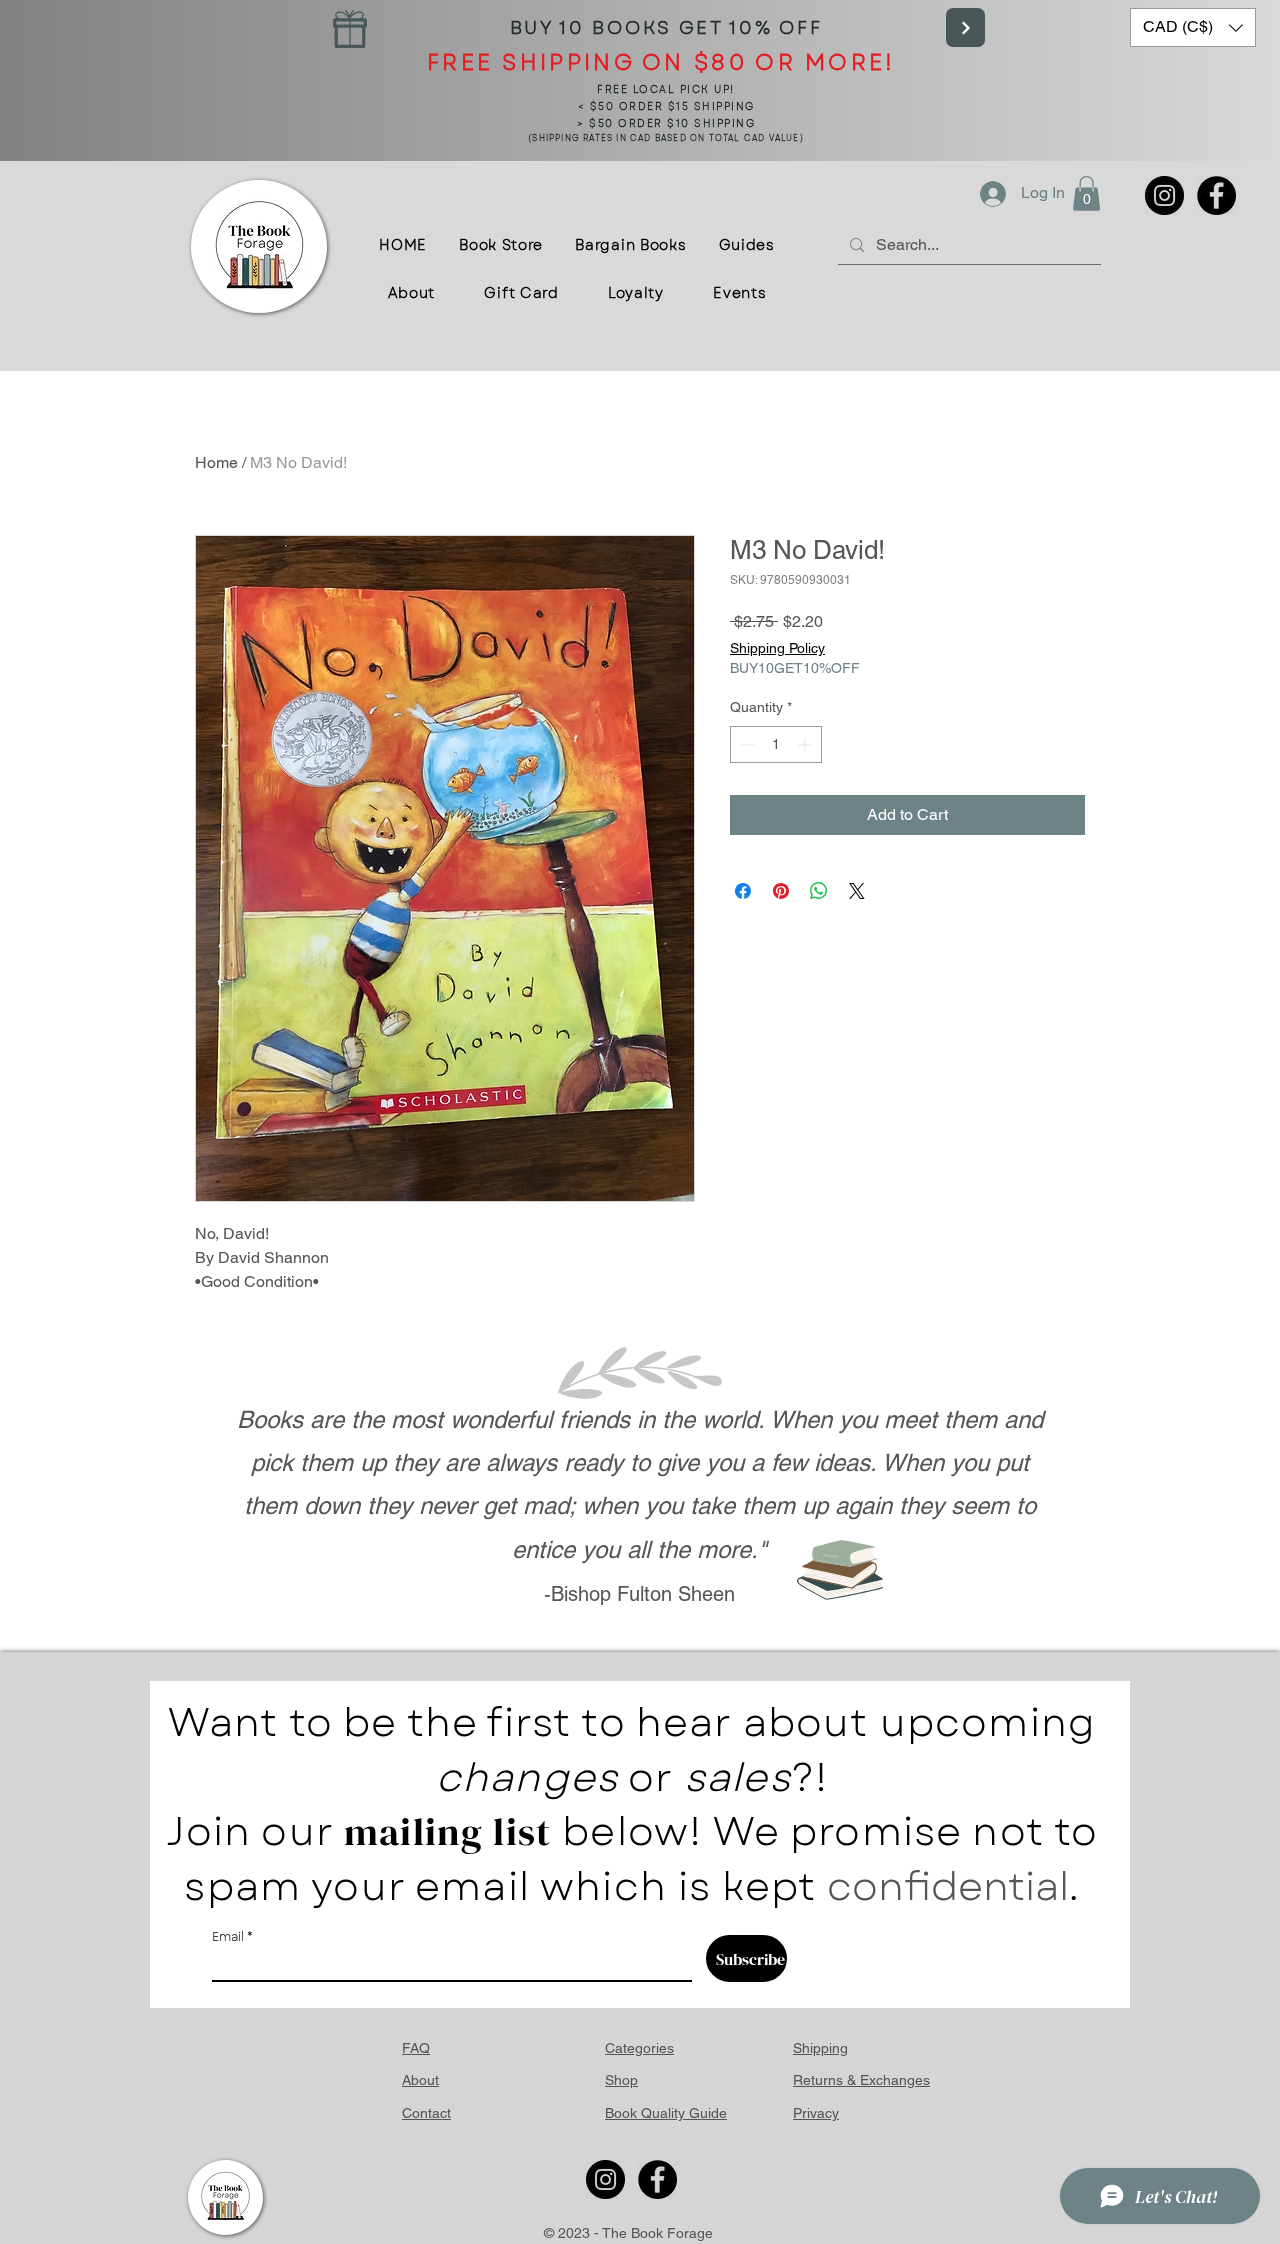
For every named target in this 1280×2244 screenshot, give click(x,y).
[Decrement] (745, 744)
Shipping (820, 2048)
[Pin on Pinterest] (781, 891)
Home (216, 462)
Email (228, 1937)
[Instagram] (1164, 195)
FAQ (416, 2048)
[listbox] (1193, 27)
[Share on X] (857, 891)
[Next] (965, 27)
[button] (1193, 27)
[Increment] (806, 744)
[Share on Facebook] (743, 891)
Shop (621, 2080)
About (420, 2080)
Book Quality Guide (666, 2113)
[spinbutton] (776, 744)
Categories (639, 2048)
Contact (426, 2113)
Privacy (816, 2113)
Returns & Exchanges (861, 2080)
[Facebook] (1216, 195)
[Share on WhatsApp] (819, 891)
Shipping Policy (777, 648)
